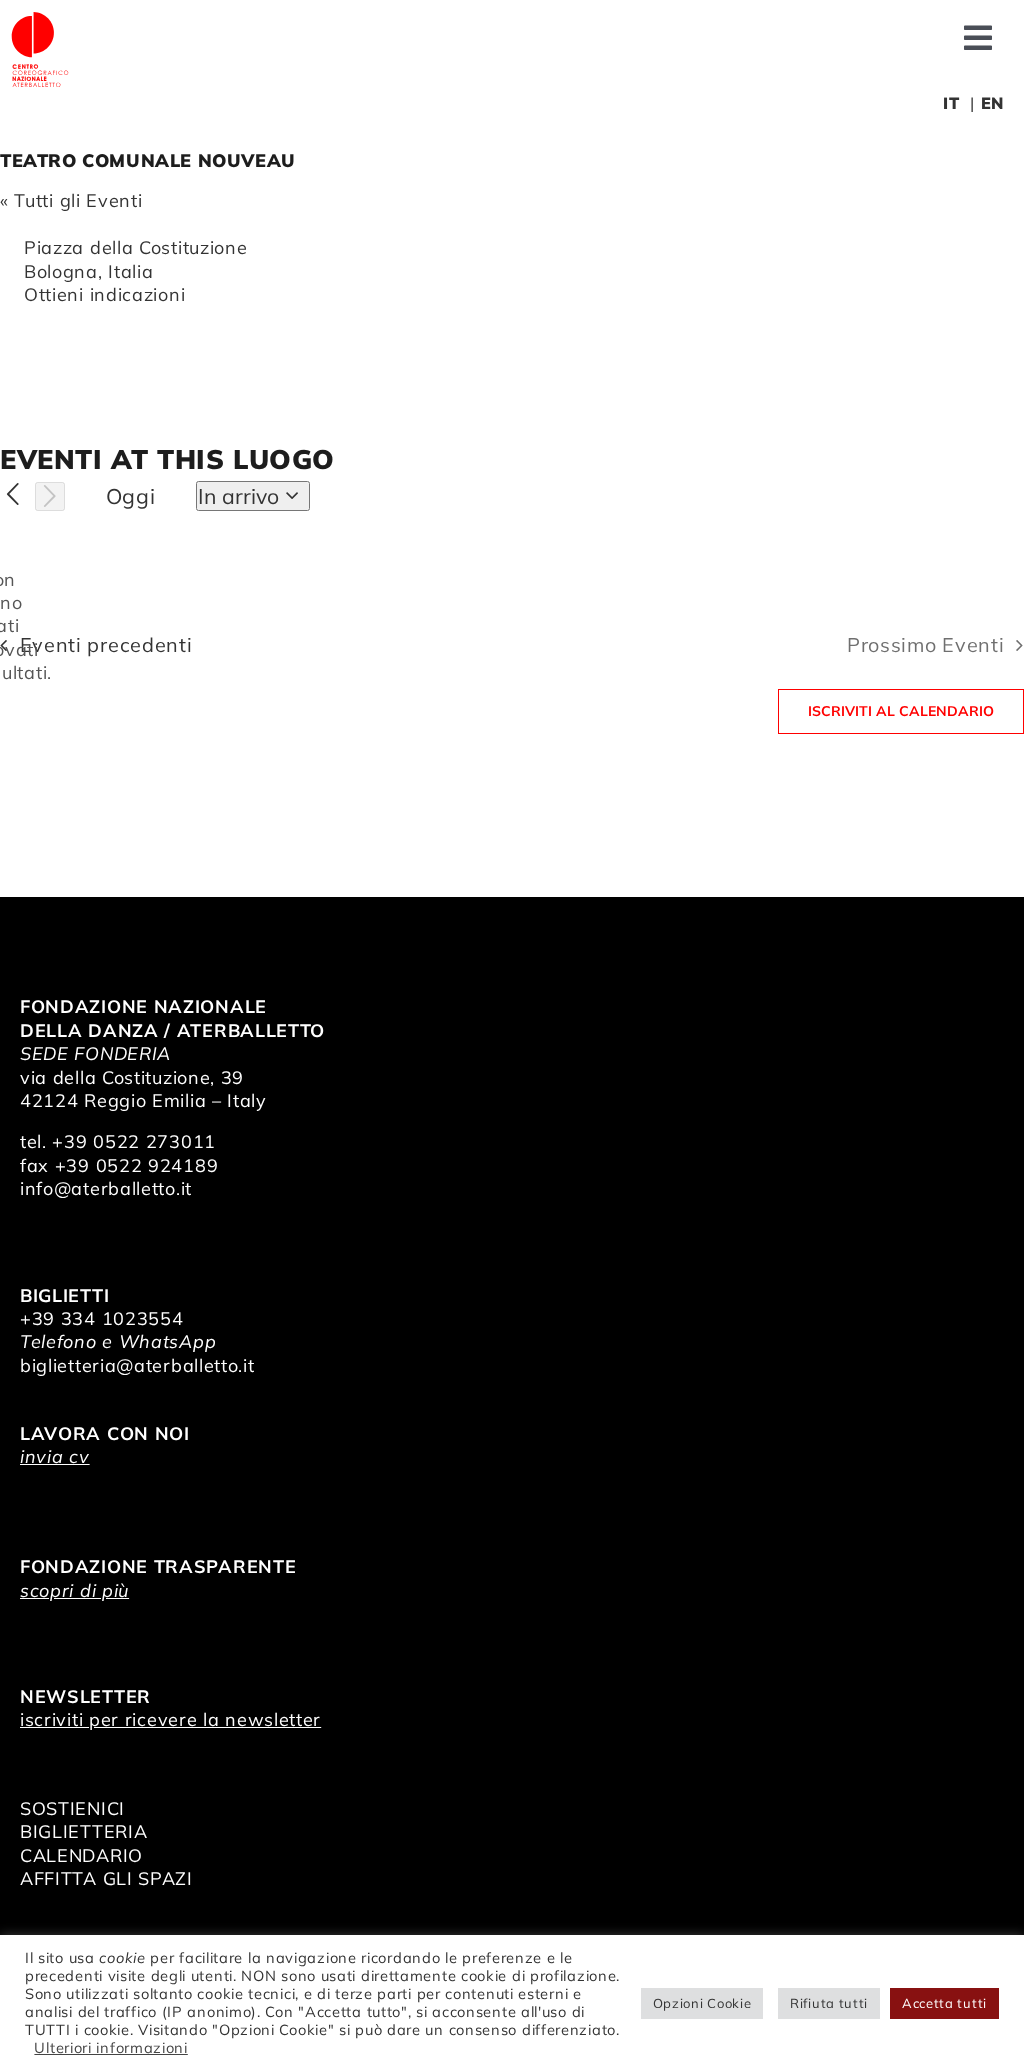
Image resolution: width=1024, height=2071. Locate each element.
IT (951, 103)
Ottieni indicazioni (104, 294)
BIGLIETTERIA (83, 1831)
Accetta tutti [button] (944, 2003)
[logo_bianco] (40, 18)
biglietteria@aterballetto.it (137, 1365)
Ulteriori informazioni (110, 2047)
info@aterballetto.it (106, 1188)
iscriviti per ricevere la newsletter (170, 1719)
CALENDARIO (81, 1855)
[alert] (16, 626)
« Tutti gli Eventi (71, 200)
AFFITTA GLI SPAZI (106, 1878)
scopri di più (74, 1590)
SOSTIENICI (72, 1808)
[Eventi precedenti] (13, 495)
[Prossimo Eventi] (50, 497)
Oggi (131, 496)
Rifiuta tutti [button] (829, 2003)
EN (992, 103)
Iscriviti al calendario (901, 711)
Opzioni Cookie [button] (702, 2003)
